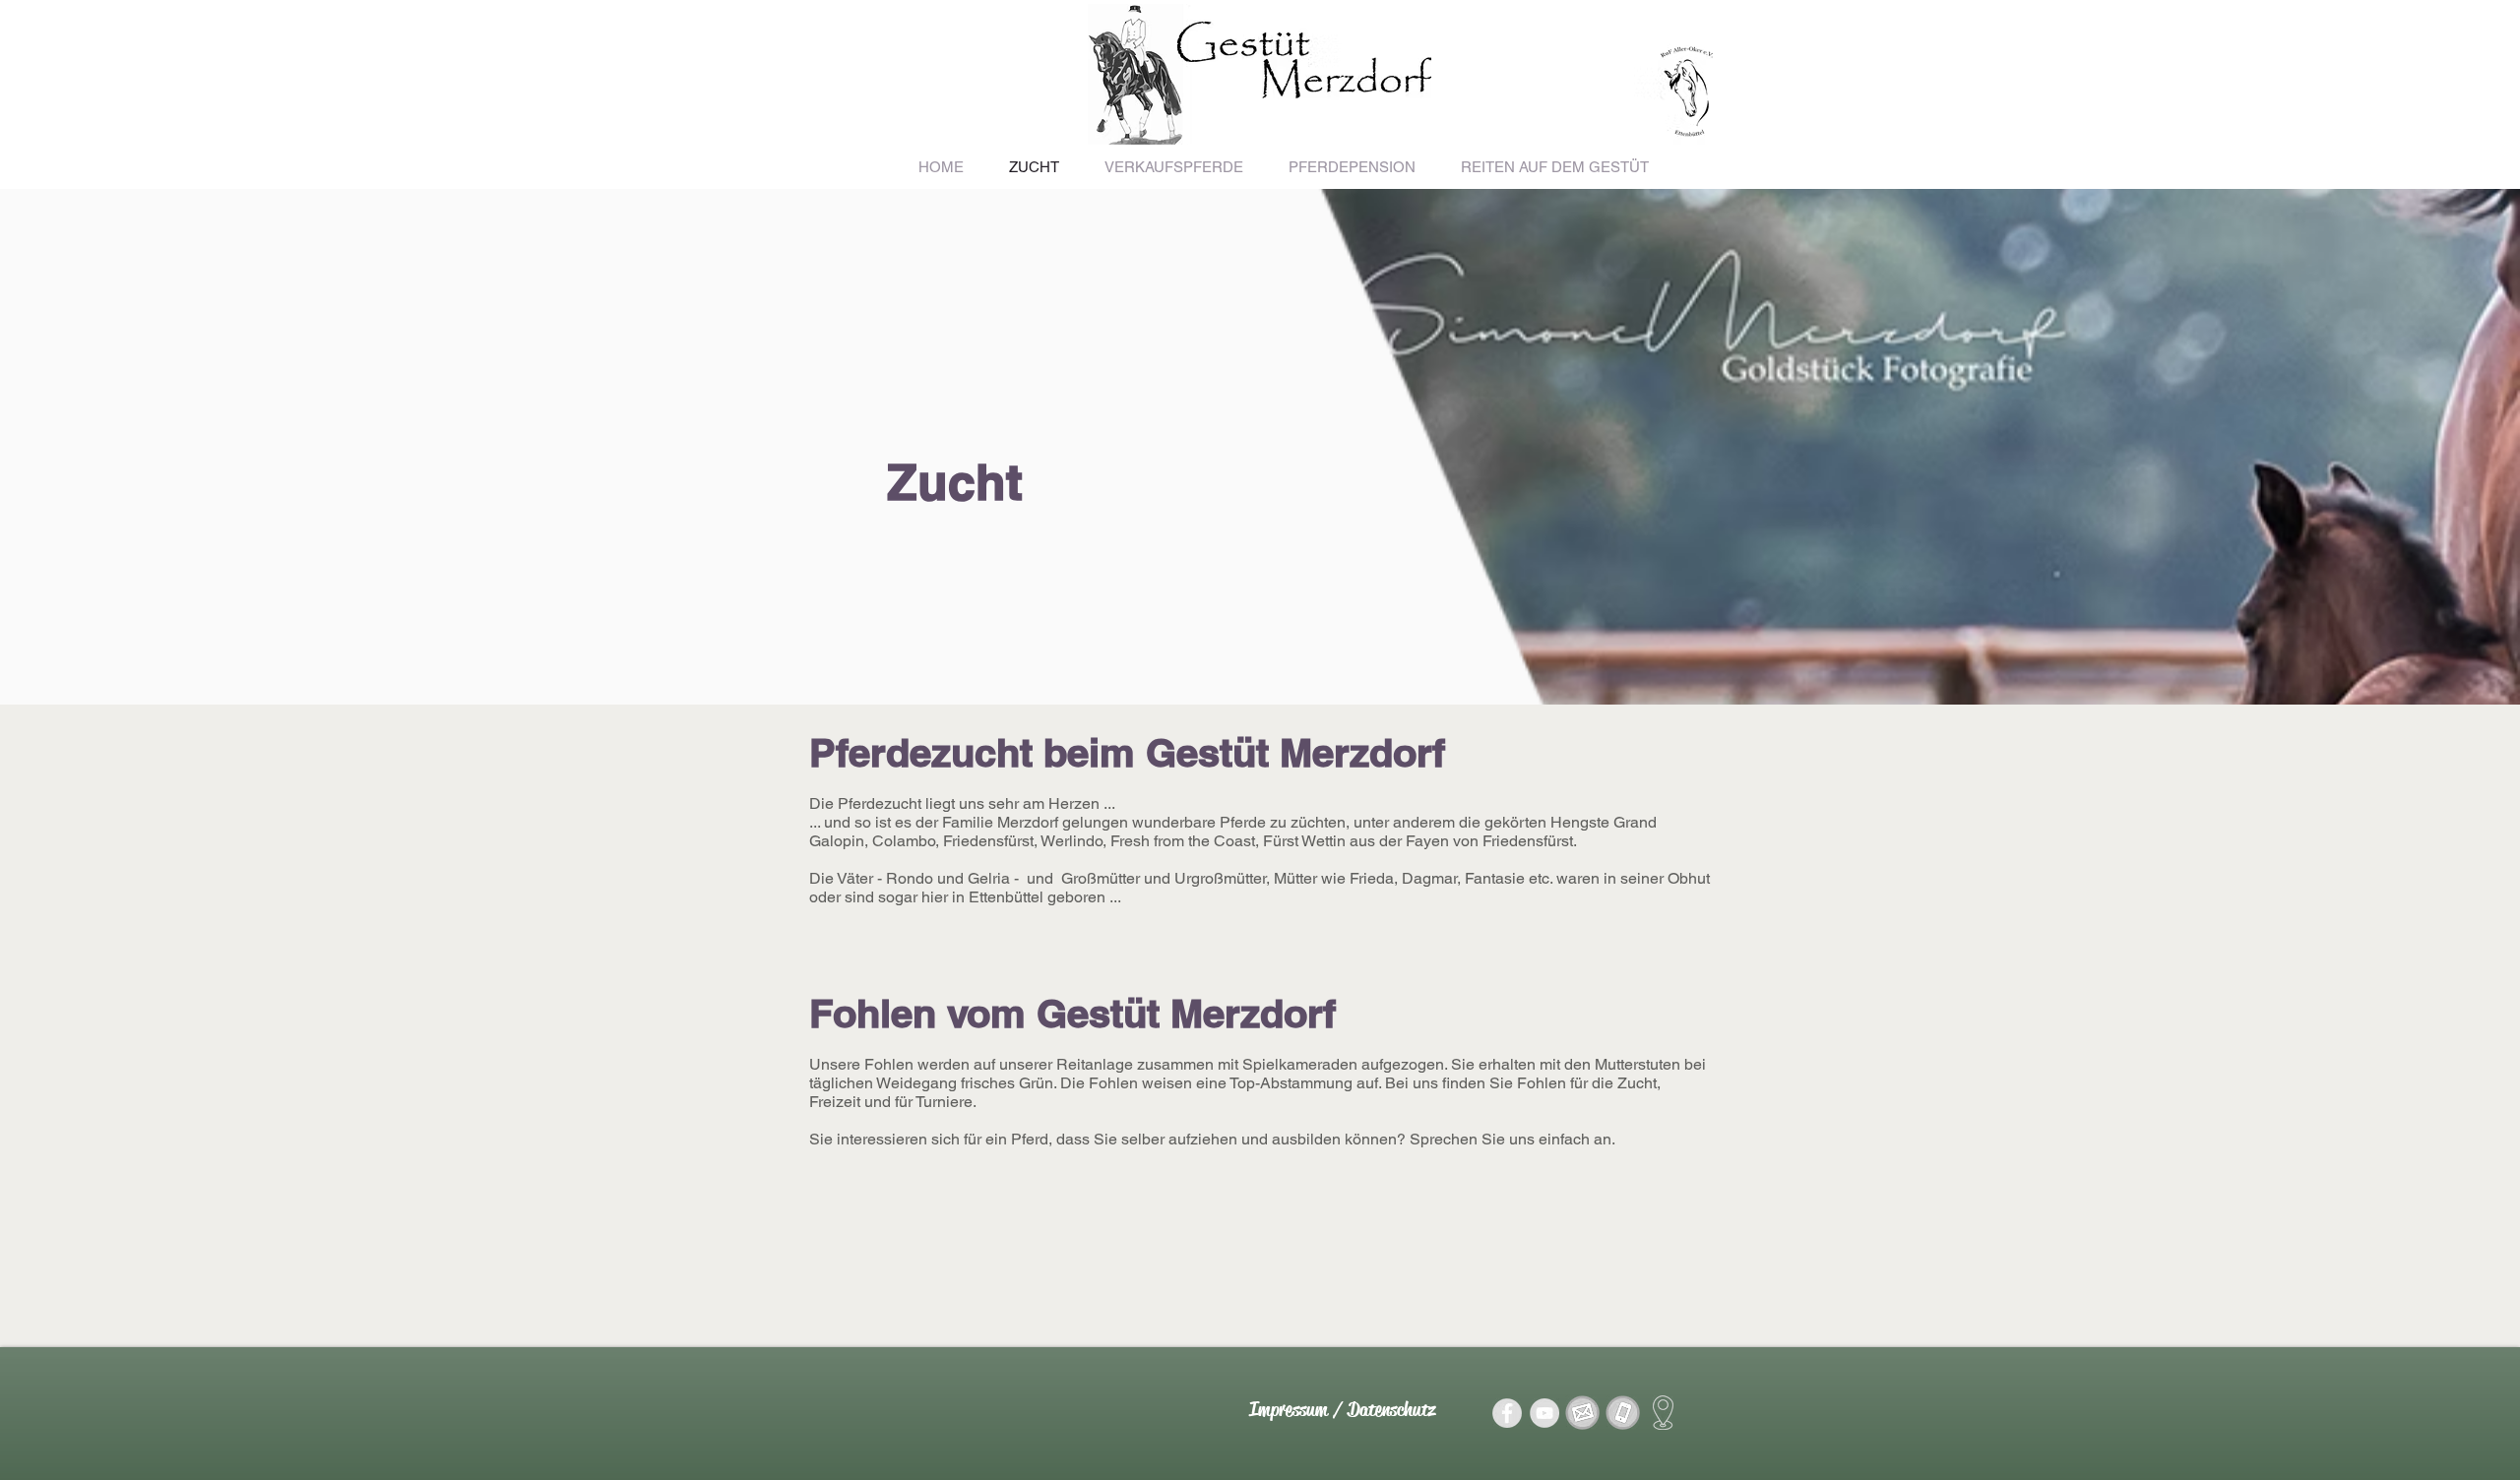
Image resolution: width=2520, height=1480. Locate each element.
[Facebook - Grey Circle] (1507, 1413)
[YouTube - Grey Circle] (1544, 1413)
